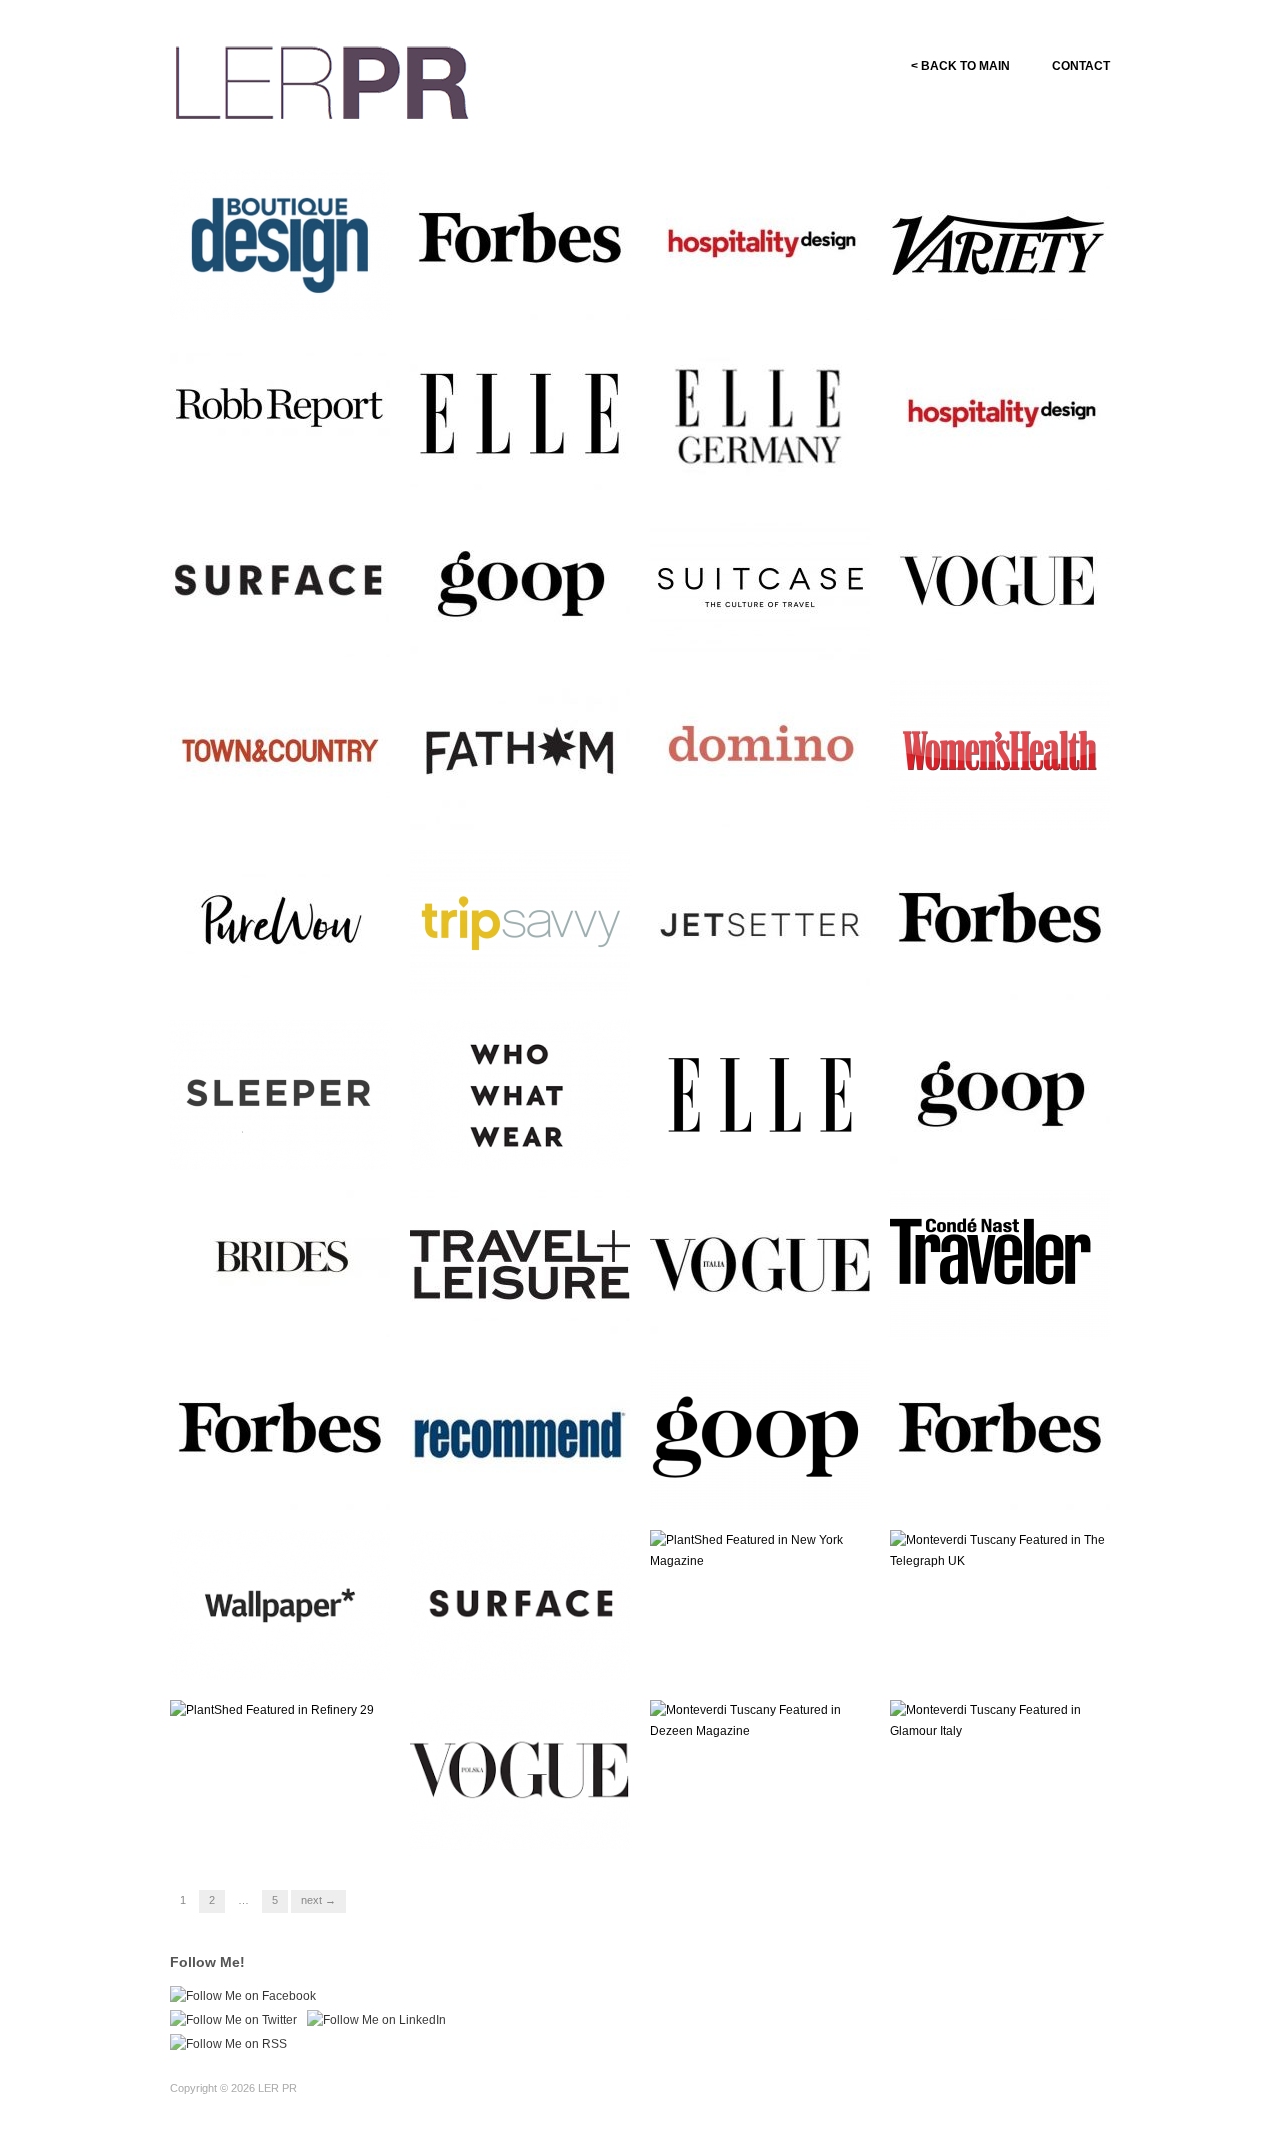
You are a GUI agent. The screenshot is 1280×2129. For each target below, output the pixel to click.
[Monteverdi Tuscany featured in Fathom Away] (520, 754)
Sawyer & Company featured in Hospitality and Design (768, 292)
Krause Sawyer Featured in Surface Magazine (523, 1652)
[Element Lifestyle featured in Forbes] (520, 244)
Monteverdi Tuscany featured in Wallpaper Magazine (289, 1652)
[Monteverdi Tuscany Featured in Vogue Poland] (520, 1774)
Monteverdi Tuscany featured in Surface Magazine (289, 632)
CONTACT (1081, 66)
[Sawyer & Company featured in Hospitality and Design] (760, 244)
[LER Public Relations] (322, 79)
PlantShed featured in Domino (747, 802)
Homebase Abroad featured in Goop (530, 632)
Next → (318, 1900)
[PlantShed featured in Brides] (280, 1264)
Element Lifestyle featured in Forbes (528, 292)
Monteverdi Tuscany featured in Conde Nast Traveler (1009, 1312)
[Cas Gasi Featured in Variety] (1000, 244)
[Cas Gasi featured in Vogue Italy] (760, 1264)
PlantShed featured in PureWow (267, 972)
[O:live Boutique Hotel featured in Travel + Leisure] (520, 1264)
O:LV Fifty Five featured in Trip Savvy (521, 972)
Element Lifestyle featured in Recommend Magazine (528, 1482)
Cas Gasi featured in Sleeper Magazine (288, 1142)
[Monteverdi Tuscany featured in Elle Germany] (760, 414)
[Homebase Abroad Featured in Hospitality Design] (1000, 414)
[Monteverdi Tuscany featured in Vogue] (1000, 584)
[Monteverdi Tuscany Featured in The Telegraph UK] (1000, 1550)
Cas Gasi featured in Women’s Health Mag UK (998, 802)
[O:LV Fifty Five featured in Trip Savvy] (520, 924)
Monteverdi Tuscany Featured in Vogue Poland (519, 1822)
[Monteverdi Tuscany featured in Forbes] (1000, 924)
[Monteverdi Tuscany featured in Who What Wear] (520, 1094)
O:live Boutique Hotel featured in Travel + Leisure (524, 1312)
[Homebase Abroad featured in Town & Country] (280, 754)
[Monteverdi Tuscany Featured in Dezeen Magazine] (760, 1720)
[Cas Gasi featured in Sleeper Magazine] (280, 1094)
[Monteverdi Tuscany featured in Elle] (520, 414)
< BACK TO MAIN (960, 66)
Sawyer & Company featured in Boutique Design (288, 292)
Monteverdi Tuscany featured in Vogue (1009, 632)
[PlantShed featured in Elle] (760, 1094)
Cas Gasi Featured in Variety (1013, 300)
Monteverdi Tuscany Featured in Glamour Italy (998, 1822)
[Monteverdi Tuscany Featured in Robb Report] (280, 414)
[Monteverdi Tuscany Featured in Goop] (760, 1434)
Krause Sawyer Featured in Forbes (283, 1482)
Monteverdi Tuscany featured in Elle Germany (769, 462)
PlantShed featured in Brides (294, 1320)
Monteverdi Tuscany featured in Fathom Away (529, 802)
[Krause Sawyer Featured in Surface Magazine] (520, 1604)
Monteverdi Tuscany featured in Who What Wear (529, 1142)
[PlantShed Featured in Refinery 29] (272, 1710)
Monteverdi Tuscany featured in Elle (529, 462)
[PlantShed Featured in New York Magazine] (760, 1550)
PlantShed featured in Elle (781, 1150)
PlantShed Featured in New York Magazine (764, 1652)
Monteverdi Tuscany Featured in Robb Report (275, 462)
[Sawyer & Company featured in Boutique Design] (280, 244)
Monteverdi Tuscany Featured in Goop (744, 1482)
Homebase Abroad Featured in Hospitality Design (1005, 462)
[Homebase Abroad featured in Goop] (520, 584)
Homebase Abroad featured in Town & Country (290, 802)
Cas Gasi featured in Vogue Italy (764, 1312)
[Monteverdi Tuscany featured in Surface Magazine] (280, 584)
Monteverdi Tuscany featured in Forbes (1009, 972)
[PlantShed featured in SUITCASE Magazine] (760, 584)
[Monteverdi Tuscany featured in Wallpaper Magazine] (280, 1604)
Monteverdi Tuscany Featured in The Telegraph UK (1000, 1643)
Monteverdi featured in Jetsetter (749, 972)
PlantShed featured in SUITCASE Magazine (748, 632)
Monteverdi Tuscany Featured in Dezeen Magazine (744, 1813)
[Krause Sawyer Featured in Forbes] (280, 1434)
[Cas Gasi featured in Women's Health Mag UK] (1000, 754)
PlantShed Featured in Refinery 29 (269, 1822)
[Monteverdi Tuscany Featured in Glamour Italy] (1000, 1720)
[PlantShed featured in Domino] (760, 754)
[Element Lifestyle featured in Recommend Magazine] (520, 1434)
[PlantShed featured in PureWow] (280, 924)
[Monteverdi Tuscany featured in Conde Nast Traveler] (1000, 1264)
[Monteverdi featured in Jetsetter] (760, 924)
